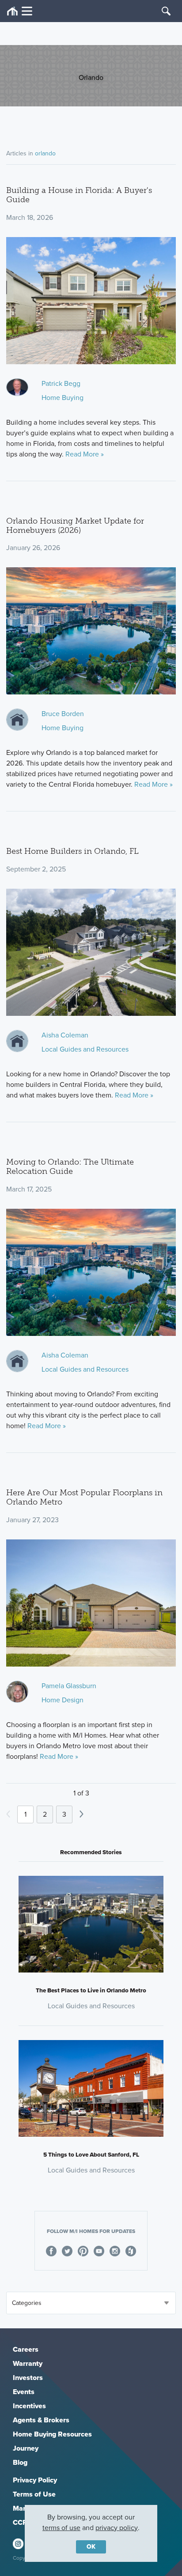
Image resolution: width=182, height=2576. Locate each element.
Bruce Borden (63, 714)
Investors (28, 2378)
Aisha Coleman (65, 1035)
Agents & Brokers (41, 2420)
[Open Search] (166, 11)
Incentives (29, 2406)
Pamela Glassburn (69, 1686)
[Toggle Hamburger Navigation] (20, 11)
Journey (26, 2448)
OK (91, 2547)
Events (24, 2392)
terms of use (61, 2528)
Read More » (85, 454)
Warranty (28, 2363)
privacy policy (117, 2528)
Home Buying (63, 398)
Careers (26, 2349)
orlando (45, 153)
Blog (20, 2462)
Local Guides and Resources (85, 1049)
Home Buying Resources (52, 2434)
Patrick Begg (61, 383)
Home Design (63, 1700)
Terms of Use (34, 2494)
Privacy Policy (35, 2480)
